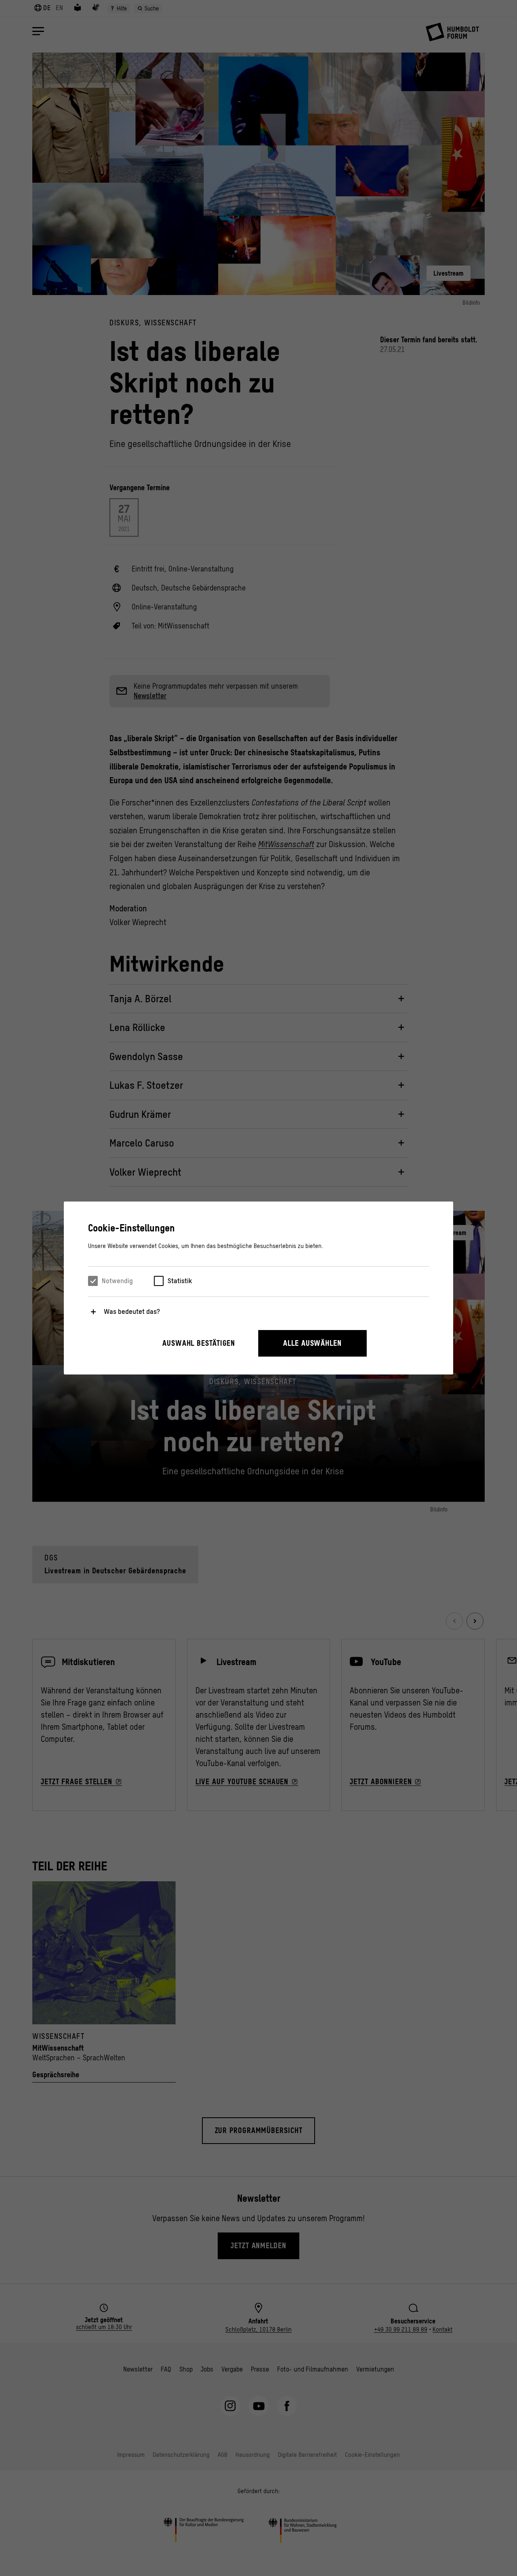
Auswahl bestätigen (199, 1343)
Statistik (180, 1281)
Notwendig (117, 1281)
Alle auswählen (312, 1343)
